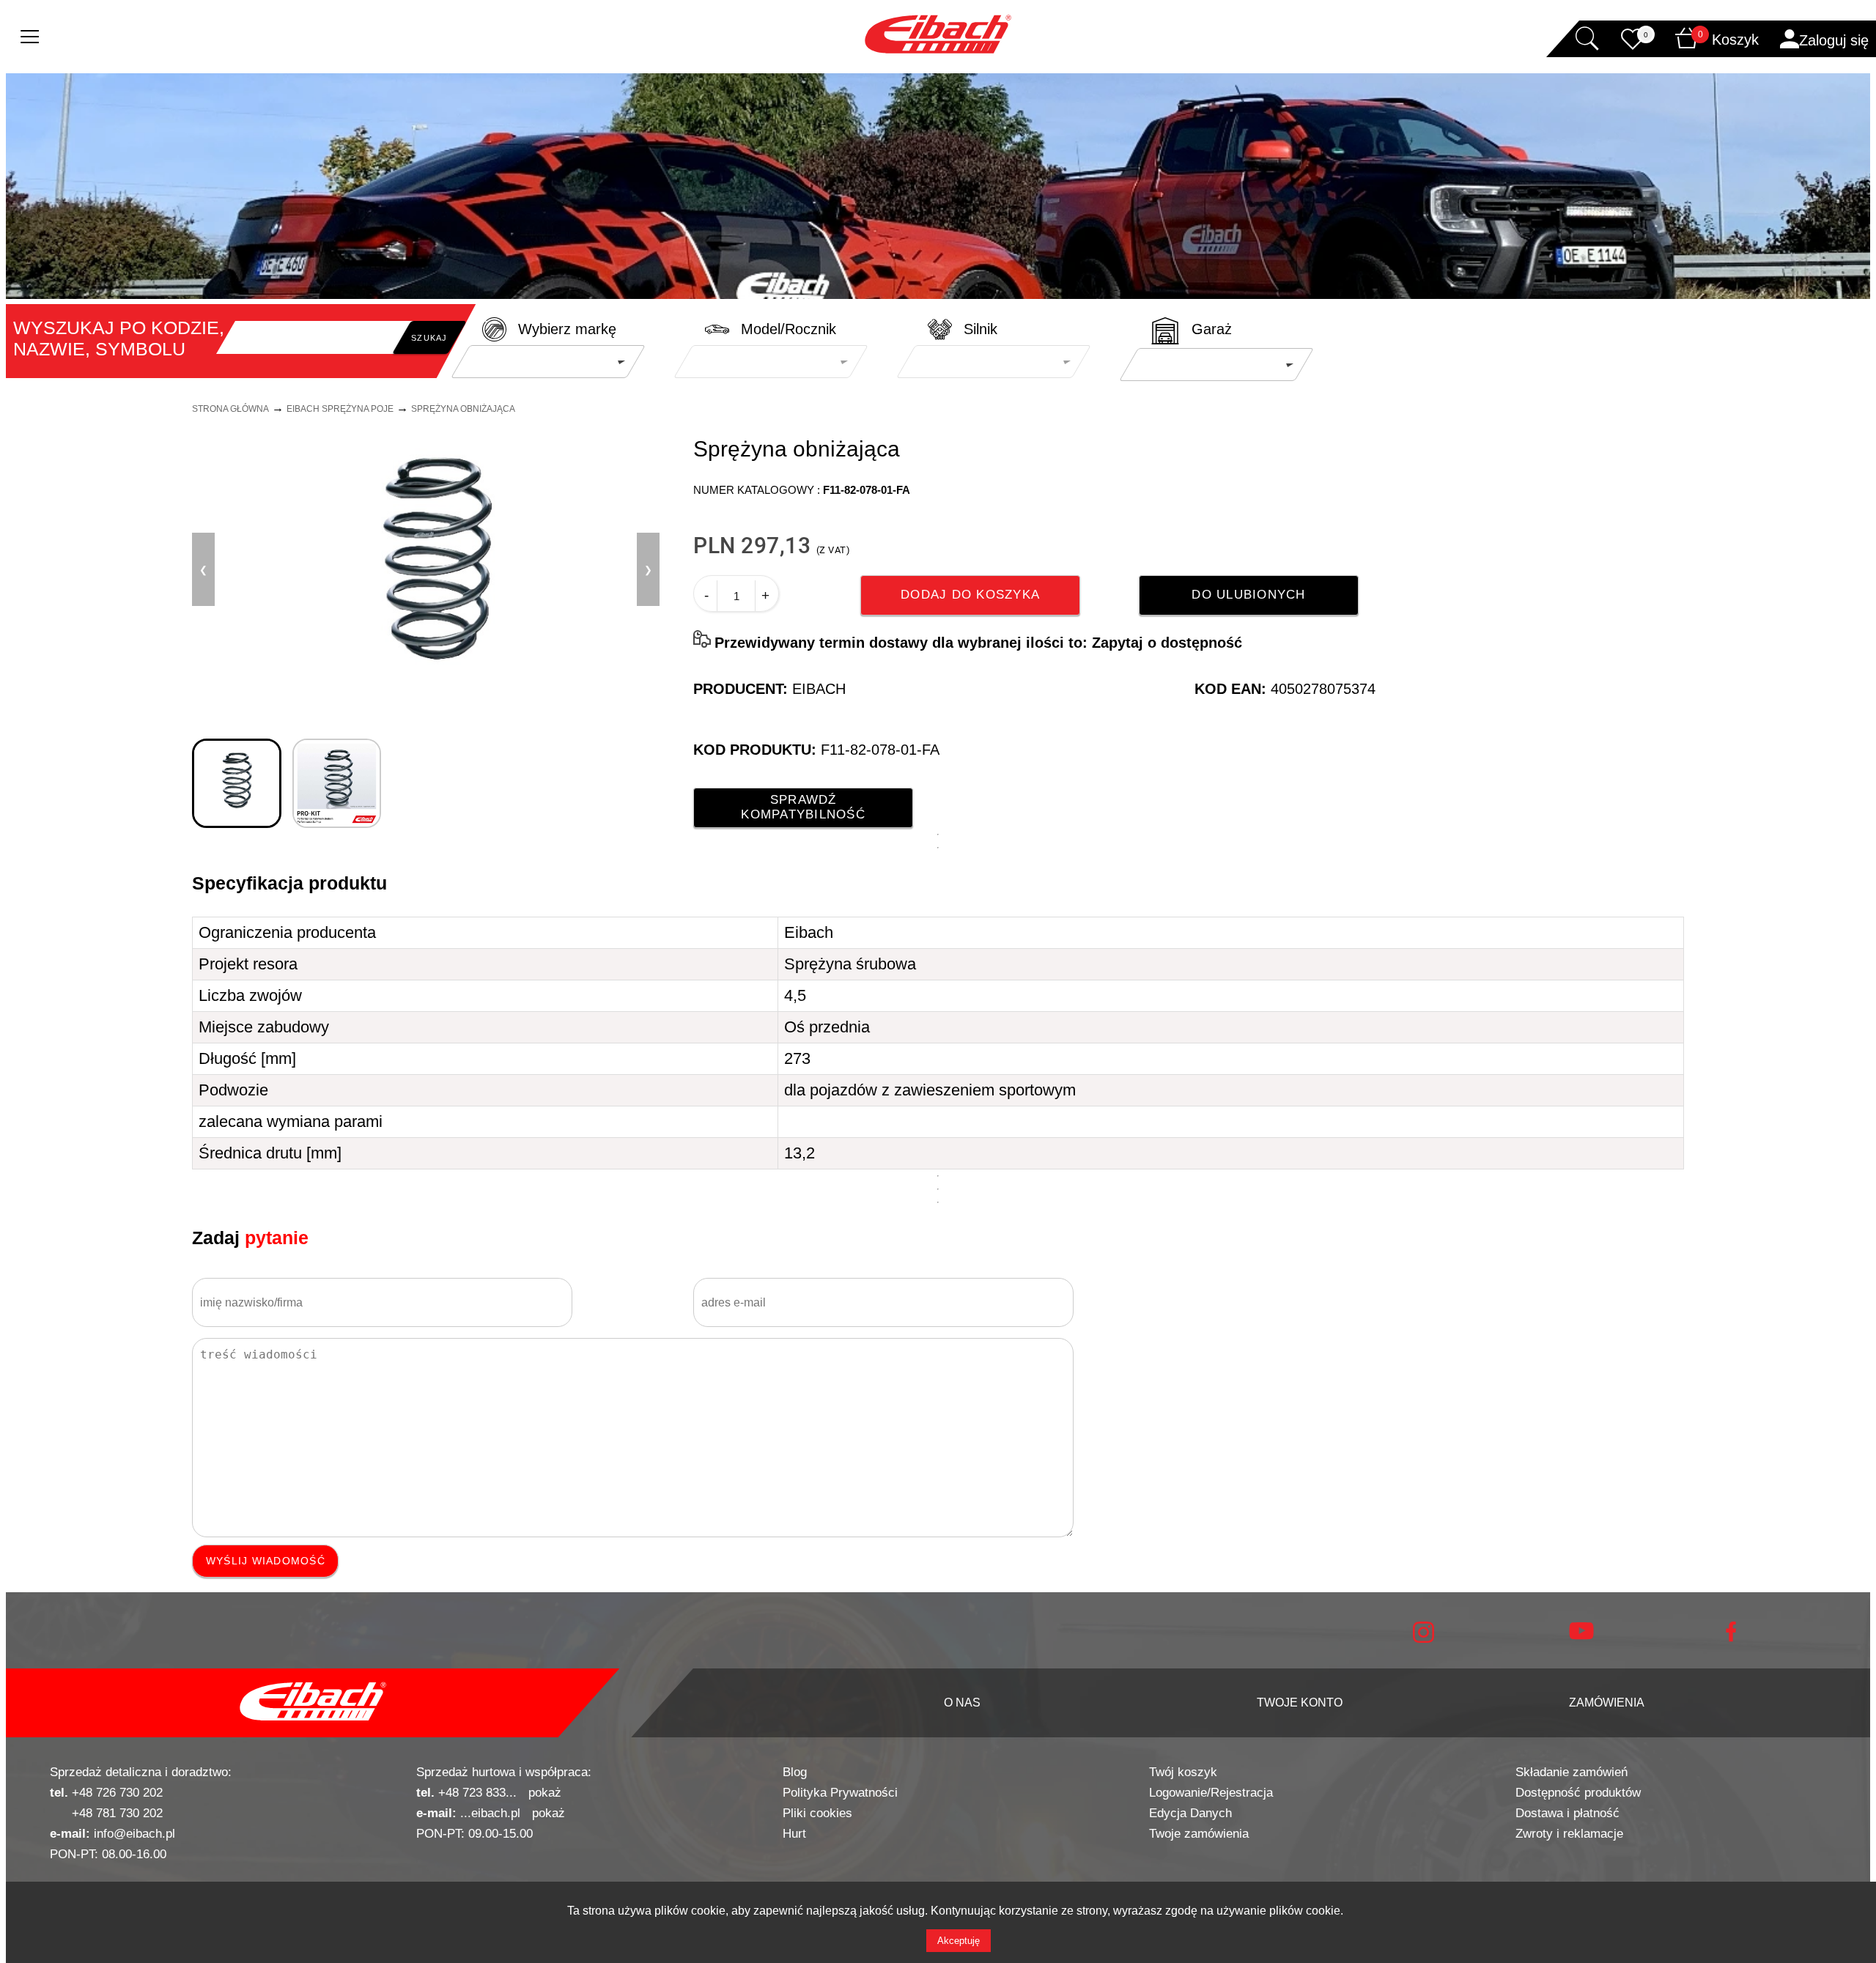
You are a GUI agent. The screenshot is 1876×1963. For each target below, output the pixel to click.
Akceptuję (959, 1941)
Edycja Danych (1190, 1813)
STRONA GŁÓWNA (230, 409)
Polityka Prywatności (840, 1793)
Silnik (981, 329)
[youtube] (1581, 1636)
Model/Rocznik (789, 329)
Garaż (1212, 329)
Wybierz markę (567, 329)
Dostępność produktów (1578, 1793)
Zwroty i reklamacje (1569, 1834)
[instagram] (1423, 1639)
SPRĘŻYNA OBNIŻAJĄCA (463, 409)
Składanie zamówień (1572, 1772)
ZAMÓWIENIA (1607, 1703)
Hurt (794, 1834)
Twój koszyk (1183, 1772)
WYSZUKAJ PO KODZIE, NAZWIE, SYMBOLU (119, 338)
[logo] (313, 1703)
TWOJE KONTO (1300, 1703)
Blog (795, 1772)
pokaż (545, 1793)
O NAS (962, 1703)
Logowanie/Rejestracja (1211, 1793)
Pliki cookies (817, 1813)
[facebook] (1731, 1638)
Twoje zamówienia (1199, 1834)
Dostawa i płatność (1567, 1813)
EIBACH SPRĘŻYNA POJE (340, 409)
